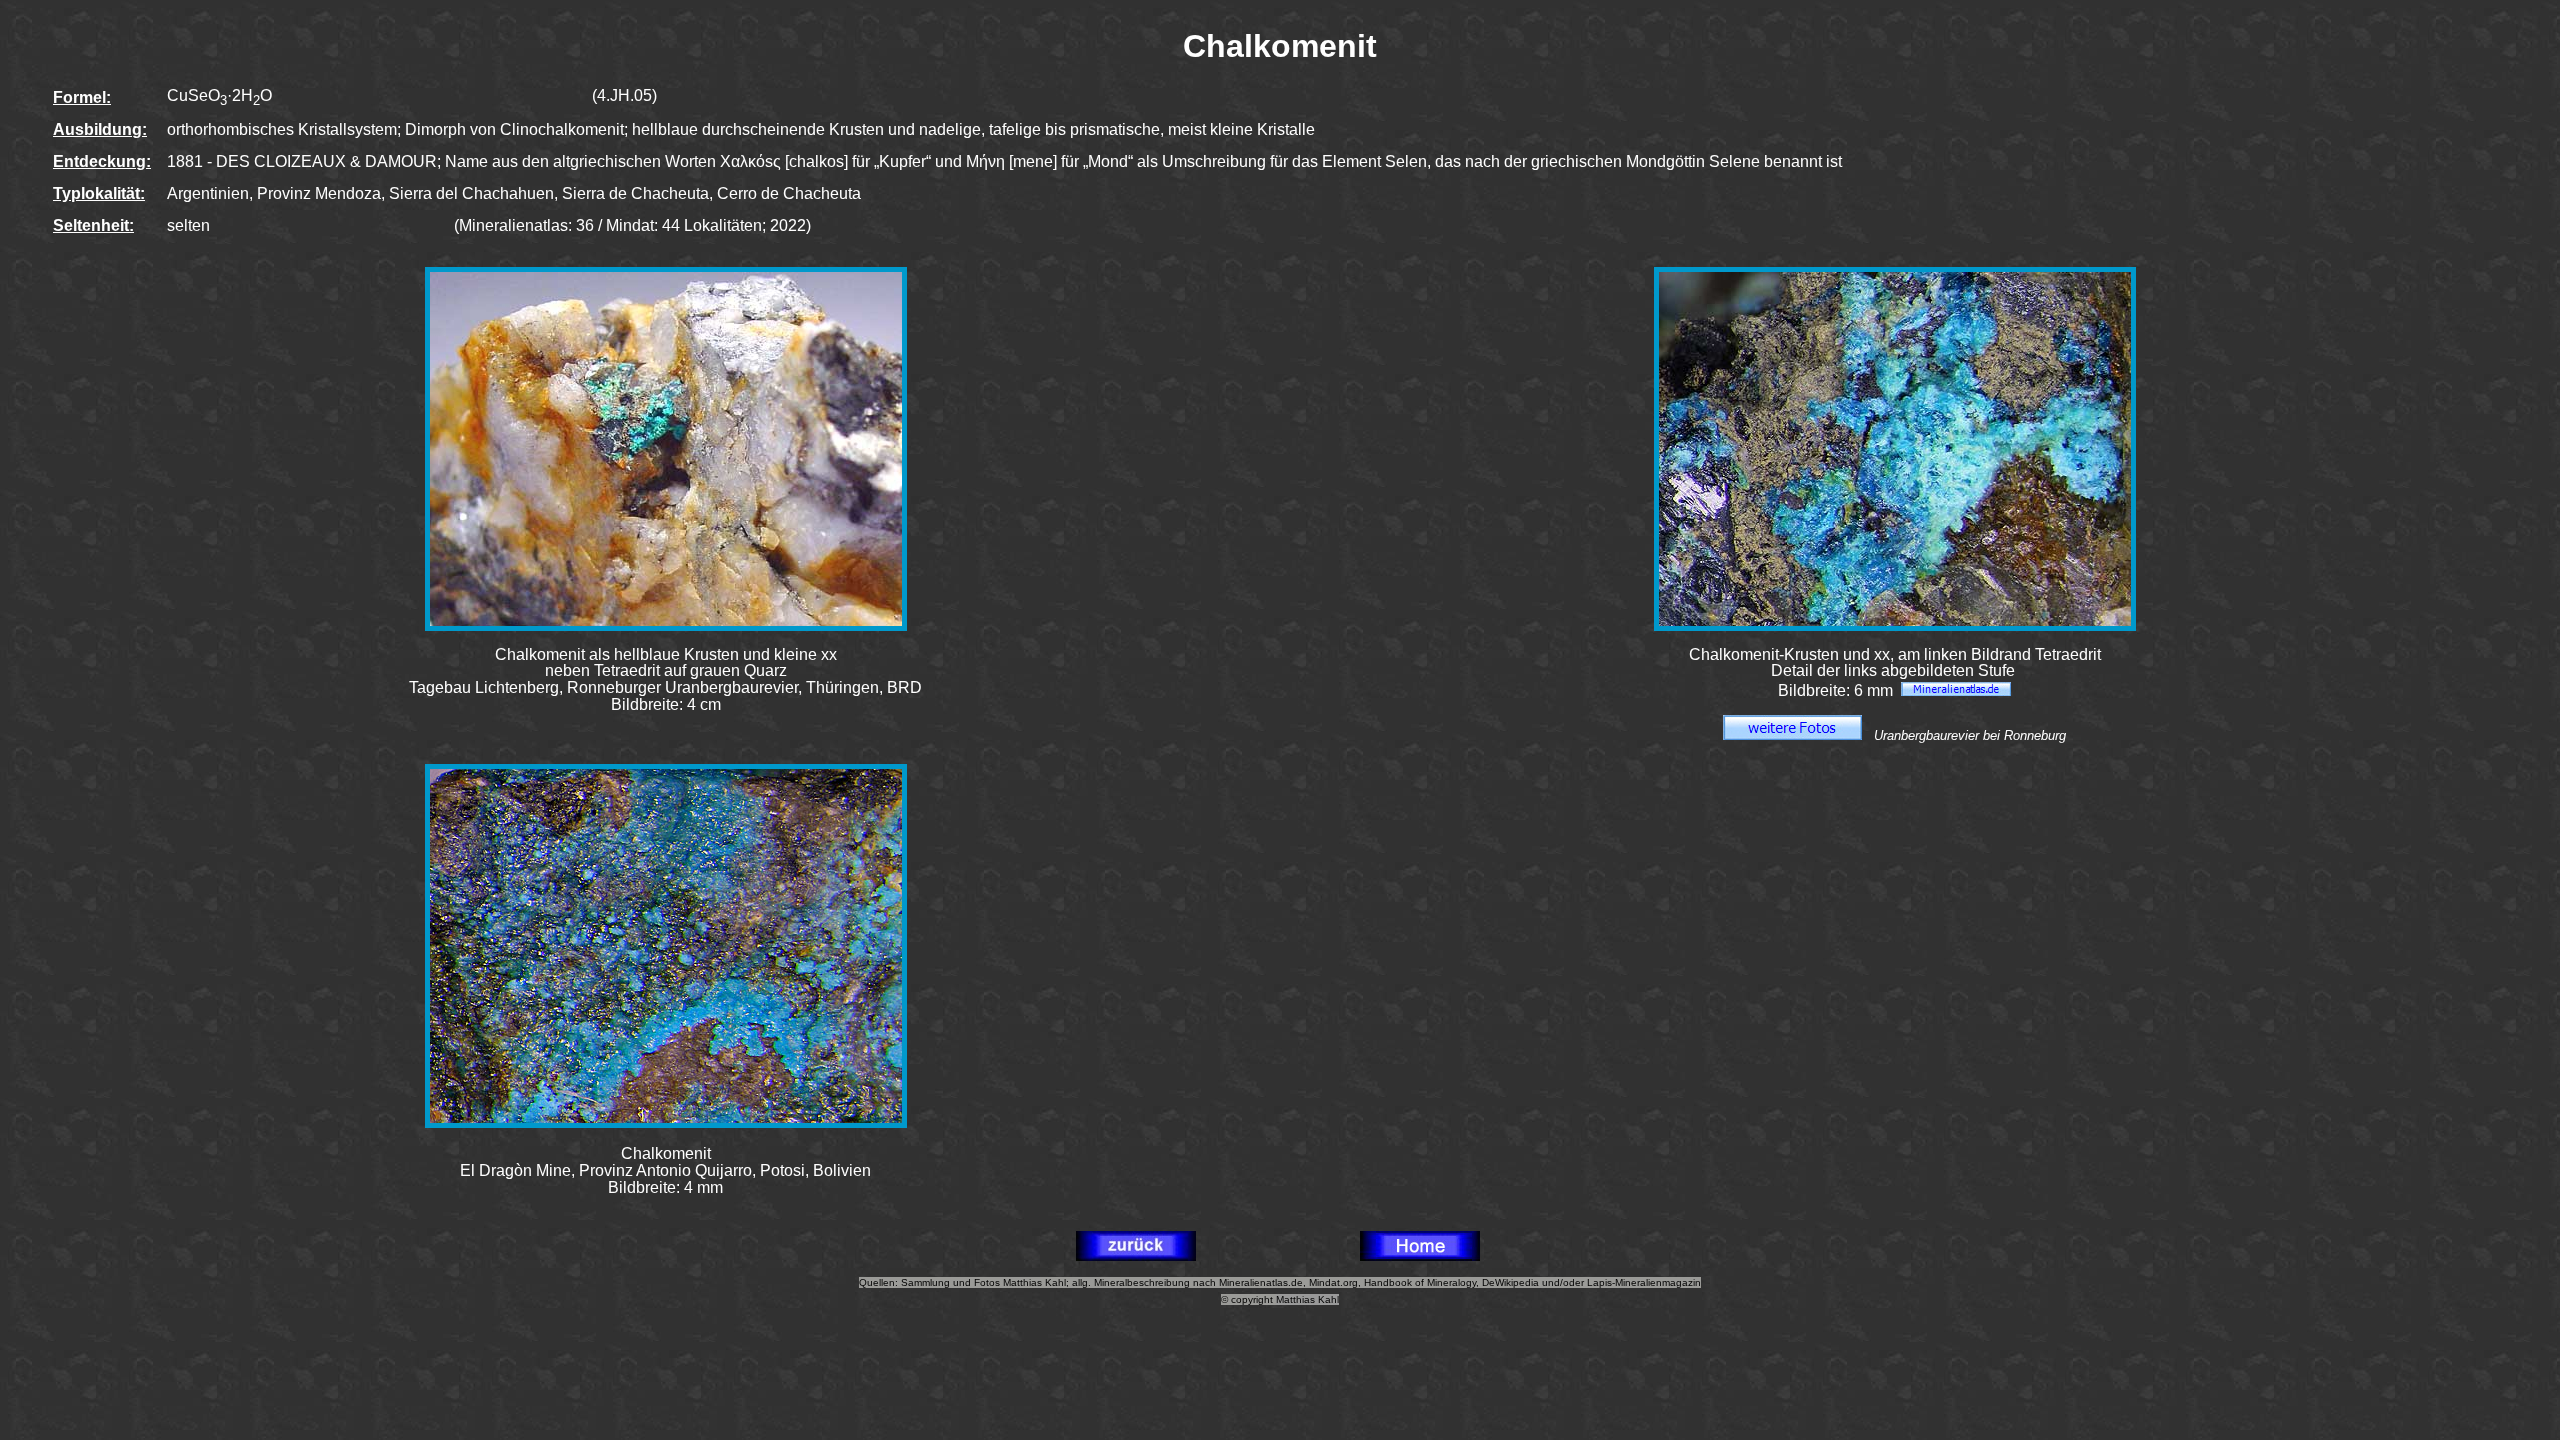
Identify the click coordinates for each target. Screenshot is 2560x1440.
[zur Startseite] (1420, 1255)
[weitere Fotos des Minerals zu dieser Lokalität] (1792, 734)
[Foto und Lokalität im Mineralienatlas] (1956, 690)
